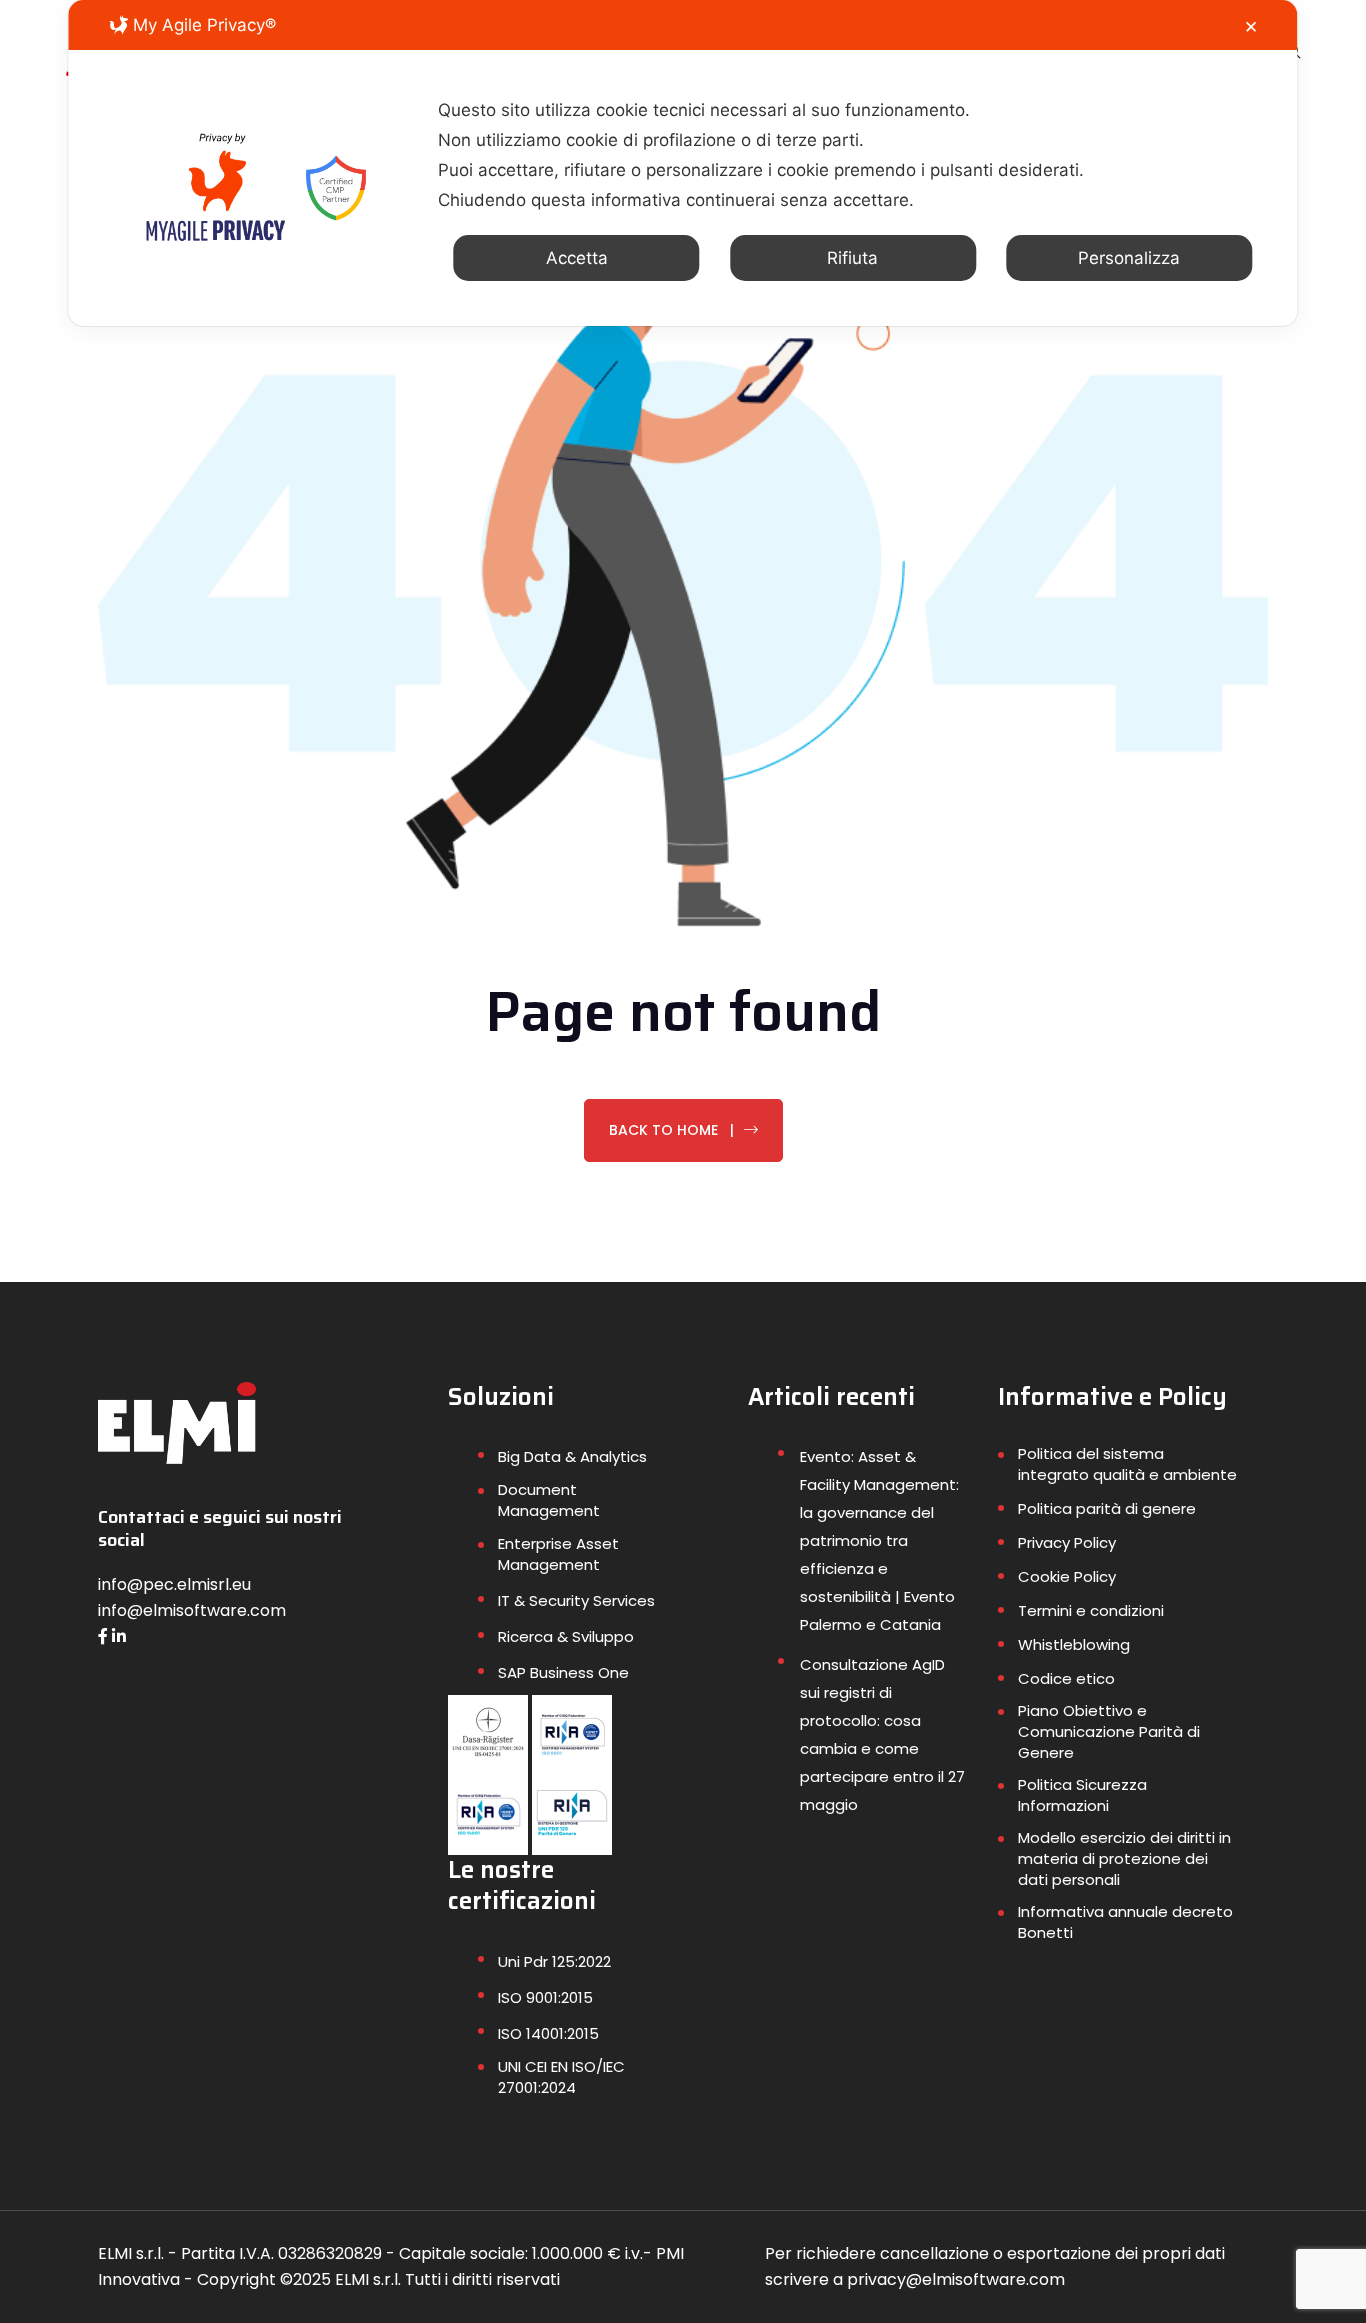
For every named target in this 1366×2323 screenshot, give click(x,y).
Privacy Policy (1067, 1542)
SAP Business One (563, 1672)
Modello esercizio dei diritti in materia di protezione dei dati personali (1124, 1858)
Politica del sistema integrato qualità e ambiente (1127, 1464)
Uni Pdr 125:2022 (554, 1961)
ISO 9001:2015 (545, 1997)
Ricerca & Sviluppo (566, 1636)
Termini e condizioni (1091, 1610)
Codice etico (1066, 1678)
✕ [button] (1251, 27)
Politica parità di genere (1107, 1508)
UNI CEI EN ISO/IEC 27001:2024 (561, 2077)
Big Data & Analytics (572, 1456)
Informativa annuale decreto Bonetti (1125, 1922)
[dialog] (682, 163)
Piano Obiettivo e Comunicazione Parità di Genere (1109, 1731)
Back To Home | (671, 1130)
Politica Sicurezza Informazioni (1082, 1795)
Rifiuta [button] (852, 258)
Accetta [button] (577, 258)
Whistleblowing (1074, 1644)
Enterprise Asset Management (558, 1554)
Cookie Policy (1067, 1576)
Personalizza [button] (1129, 258)
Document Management (549, 1500)
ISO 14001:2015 (548, 2033)
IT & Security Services (576, 1600)
